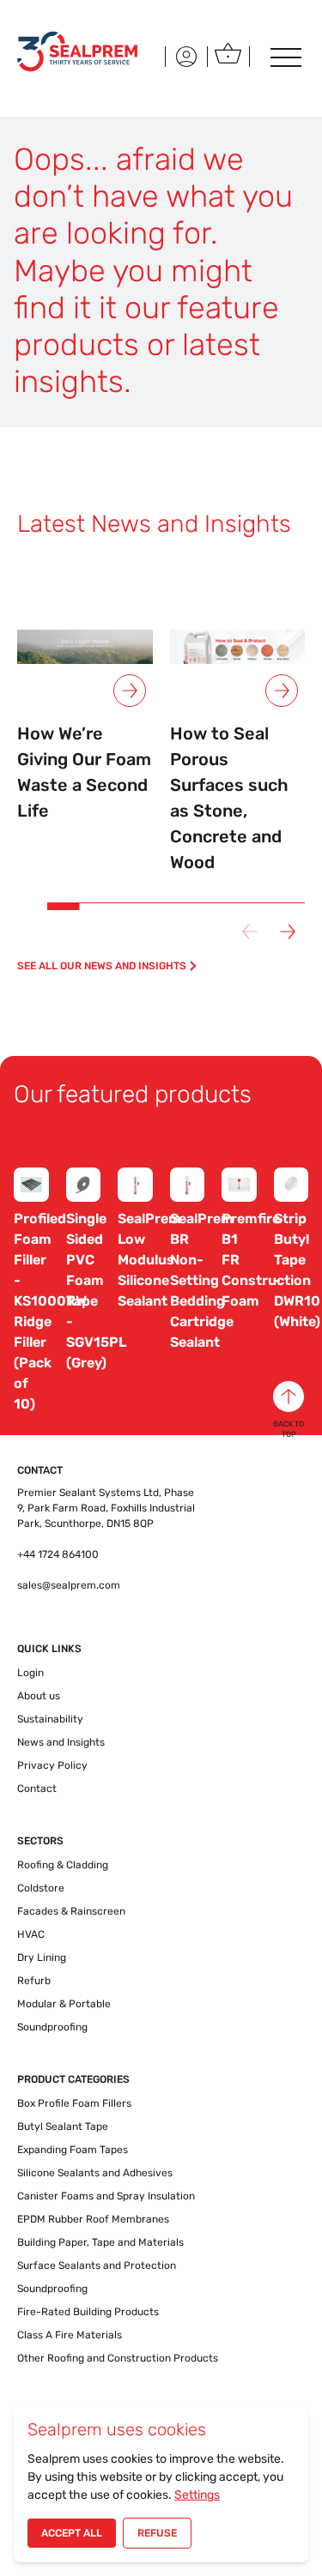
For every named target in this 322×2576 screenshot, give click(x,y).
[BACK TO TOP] (289, 1397)
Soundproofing (52, 2027)
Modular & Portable (64, 2004)
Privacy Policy (52, 1765)
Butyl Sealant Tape (63, 2127)
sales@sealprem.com (69, 1585)
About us (39, 1696)
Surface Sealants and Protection (97, 2265)
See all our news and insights (102, 966)
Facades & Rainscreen (71, 1911)
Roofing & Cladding (63, 1865)
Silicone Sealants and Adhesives (95, 2173)
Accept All (72, 2533)
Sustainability (50, 1719)
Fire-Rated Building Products (88, 2312)
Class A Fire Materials (70, 2335)
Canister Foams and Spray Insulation (106, 2196)
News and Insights (61, 1742)
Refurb (34, 1981)
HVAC (31, 1934)
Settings (197, 2495)
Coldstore (41, 1888)
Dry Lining (42, 1958)
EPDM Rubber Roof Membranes (93, 2219)
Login (30, 1673)
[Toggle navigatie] (284, 57)
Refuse (157, 2533)
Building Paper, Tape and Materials (100, 2242)
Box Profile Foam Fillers (74, 2103)
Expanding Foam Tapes (73, 2150)
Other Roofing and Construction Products (118, 2358)
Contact (37, 1789)
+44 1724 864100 (58, 1554)
